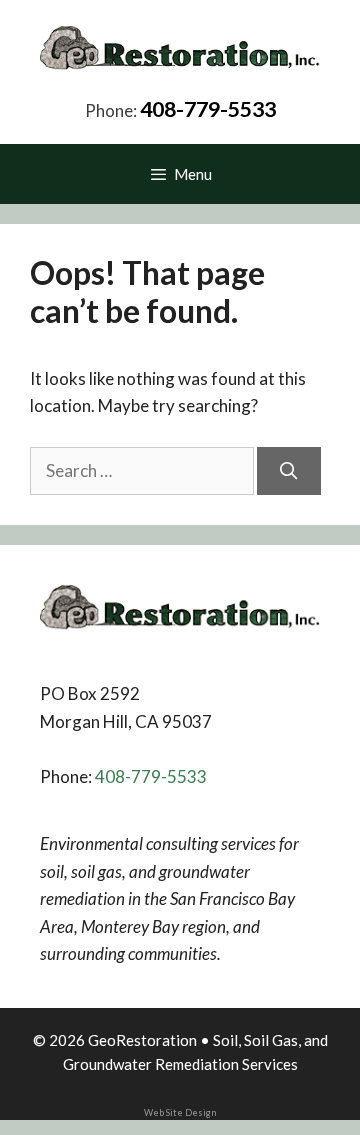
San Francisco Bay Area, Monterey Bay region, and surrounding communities (167, 926)
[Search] (289, 471)
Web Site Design (180, 1112)
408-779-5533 (208, 109)
